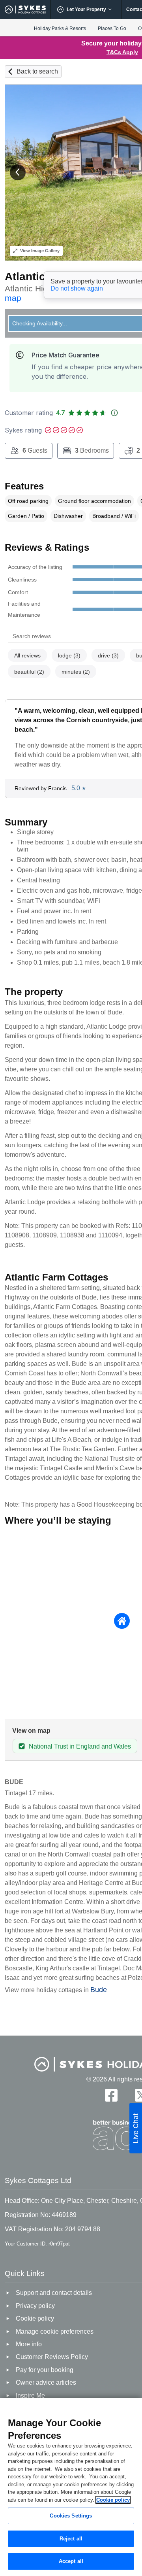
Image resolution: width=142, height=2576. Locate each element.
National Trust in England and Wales (80, 1746)
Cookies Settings (71, 2516)
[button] (18, 172)
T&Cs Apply (122, 52)
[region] (71, 2487)
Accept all (71, 2561)
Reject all (71, 2539)
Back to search (37, 71)
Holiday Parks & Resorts (60, 28)
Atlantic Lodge (43, 277)
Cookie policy (113, 2500)
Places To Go (112, 28)
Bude (99, 1990)
